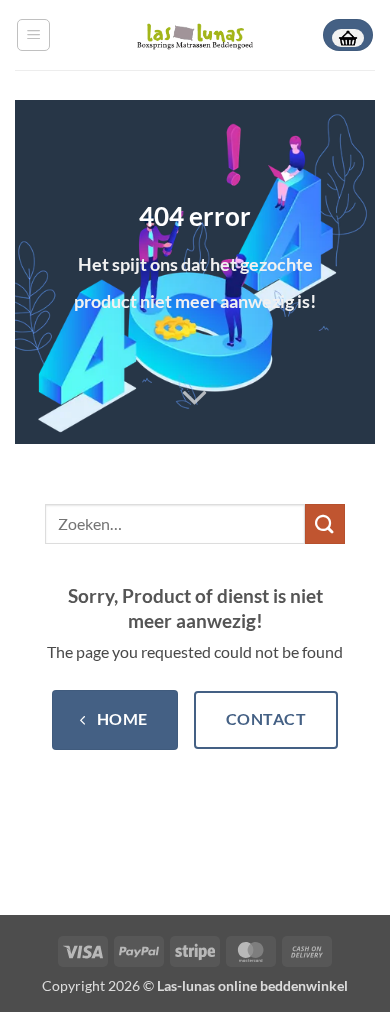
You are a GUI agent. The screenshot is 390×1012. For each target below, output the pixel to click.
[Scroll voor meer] (195, 398)
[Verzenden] (325, 523)
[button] (33, 35)
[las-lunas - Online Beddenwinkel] (195, 34)
